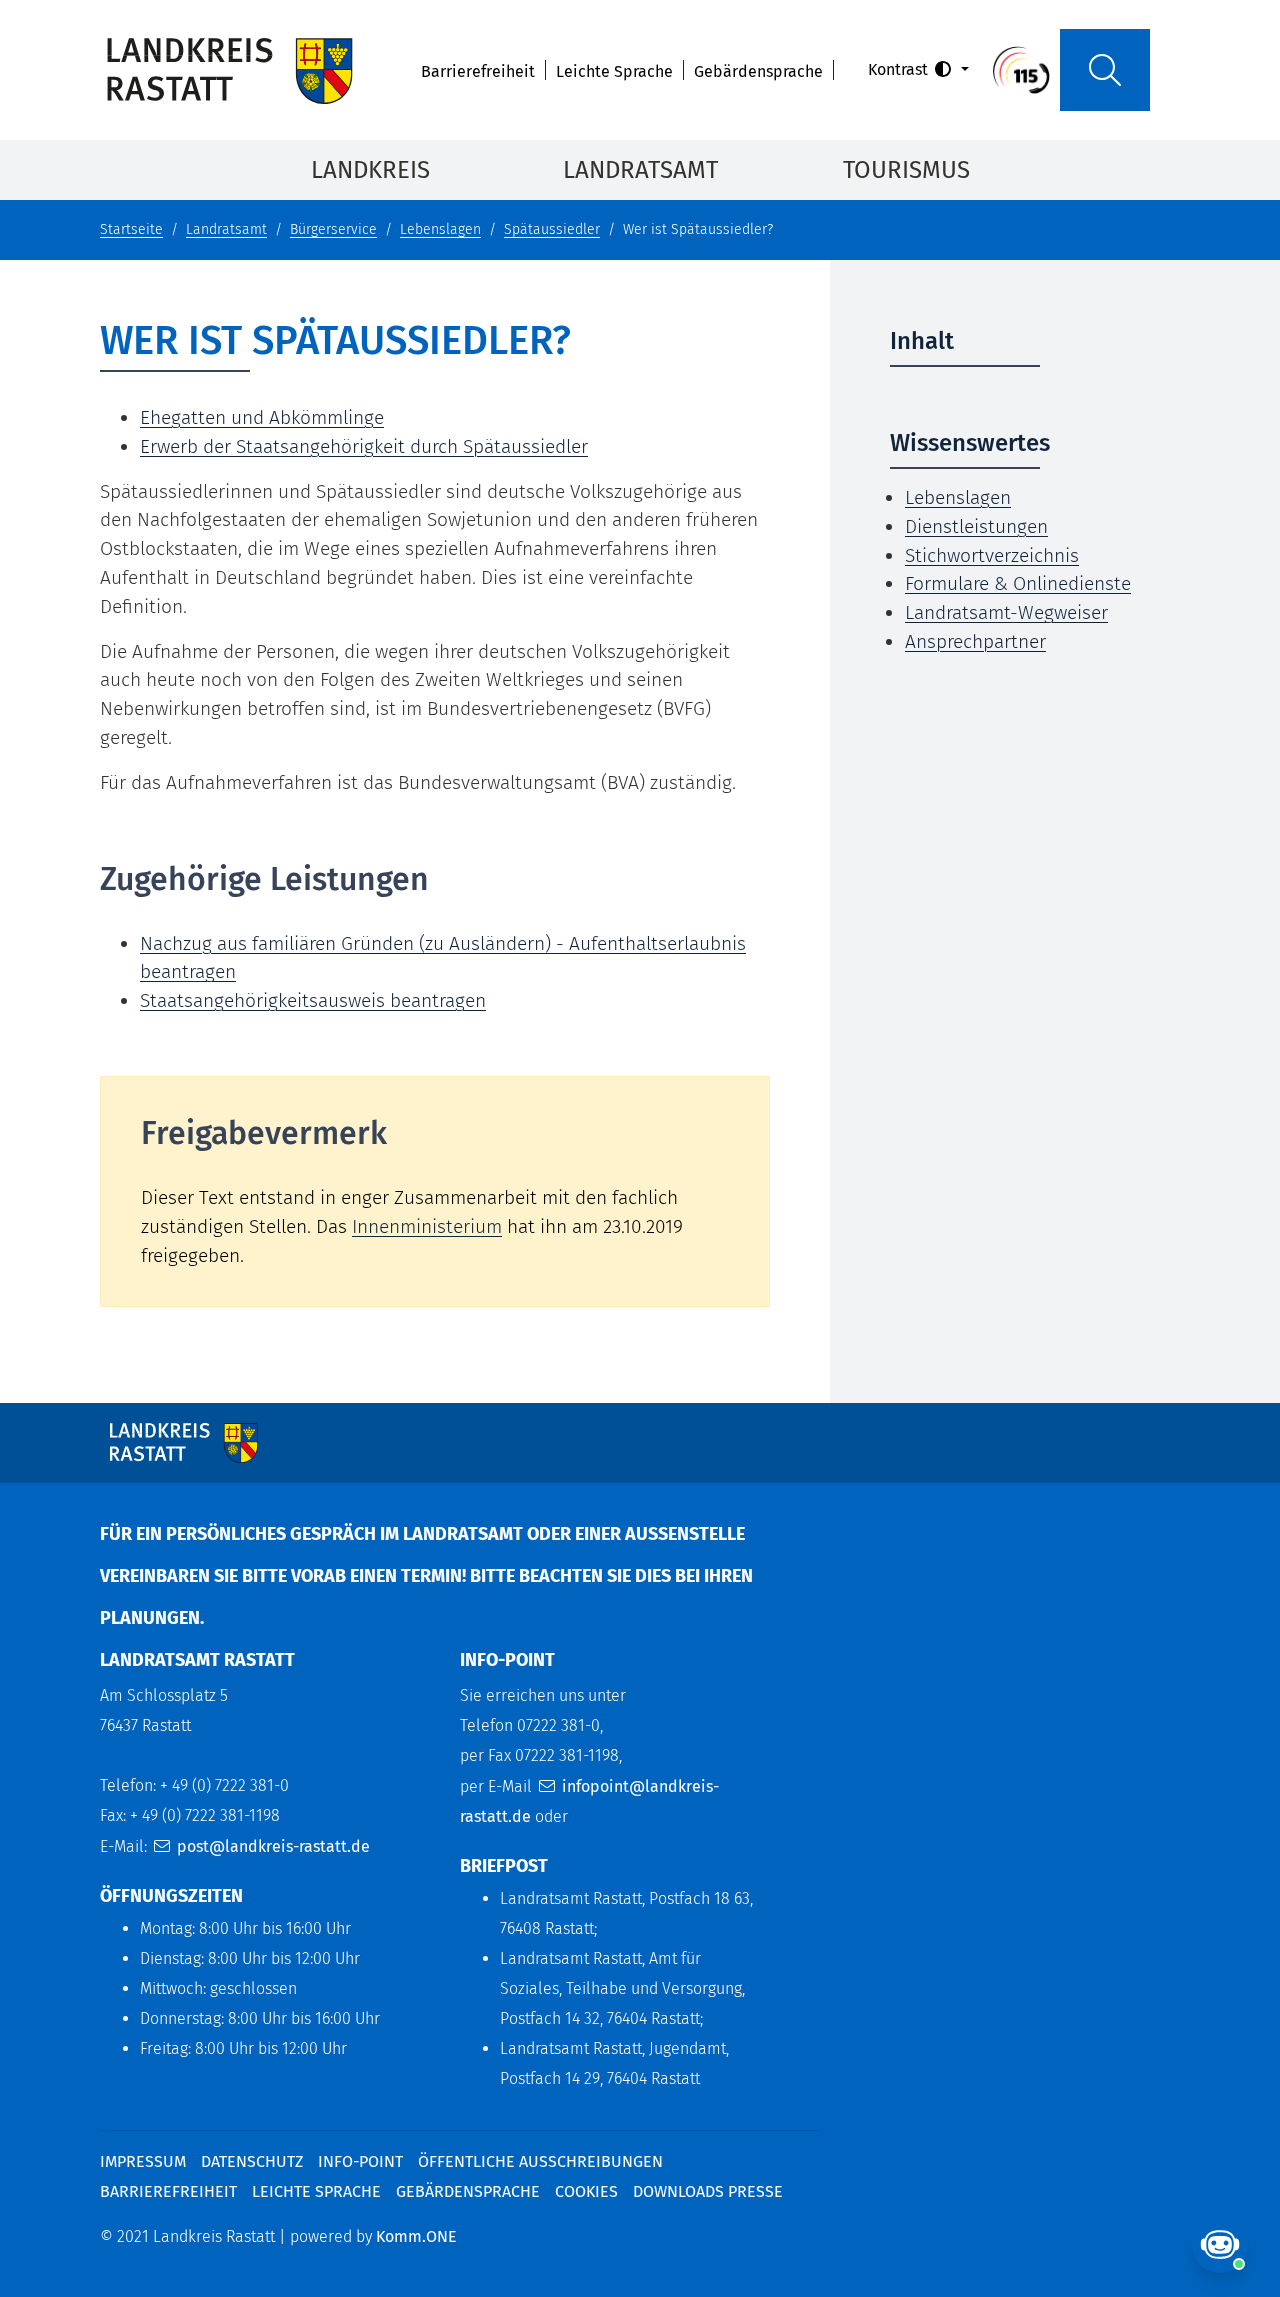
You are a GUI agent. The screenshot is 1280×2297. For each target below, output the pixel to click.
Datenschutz (252, 2161)
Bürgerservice (333, 229)
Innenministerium (427, 1226)
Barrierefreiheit (478, 71)
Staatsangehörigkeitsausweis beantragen (313, 1000)
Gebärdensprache (758, 71)
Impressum (143, 2161)
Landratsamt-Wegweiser (1006, 612)
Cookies (586, 2191)
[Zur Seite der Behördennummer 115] (1021, 68)
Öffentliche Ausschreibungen (540, 2161)
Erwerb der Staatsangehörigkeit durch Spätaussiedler (364, 446)
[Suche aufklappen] (1105, 70)
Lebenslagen (440, 229)
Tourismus (906, 170)
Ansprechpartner (975, 641)
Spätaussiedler (552, 229)
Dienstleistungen (976, 526)
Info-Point (360, 2161)
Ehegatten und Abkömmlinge (262, 417)
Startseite (131, 229)
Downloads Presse (708, 2191)
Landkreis (370, 170)
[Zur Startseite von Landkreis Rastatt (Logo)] (229, 70)
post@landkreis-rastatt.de (273, 1846)
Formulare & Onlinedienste (1018, 583)
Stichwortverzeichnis (992, 555)
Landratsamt (640, 170)
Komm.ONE (416, 2236)
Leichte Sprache (614, 71)
